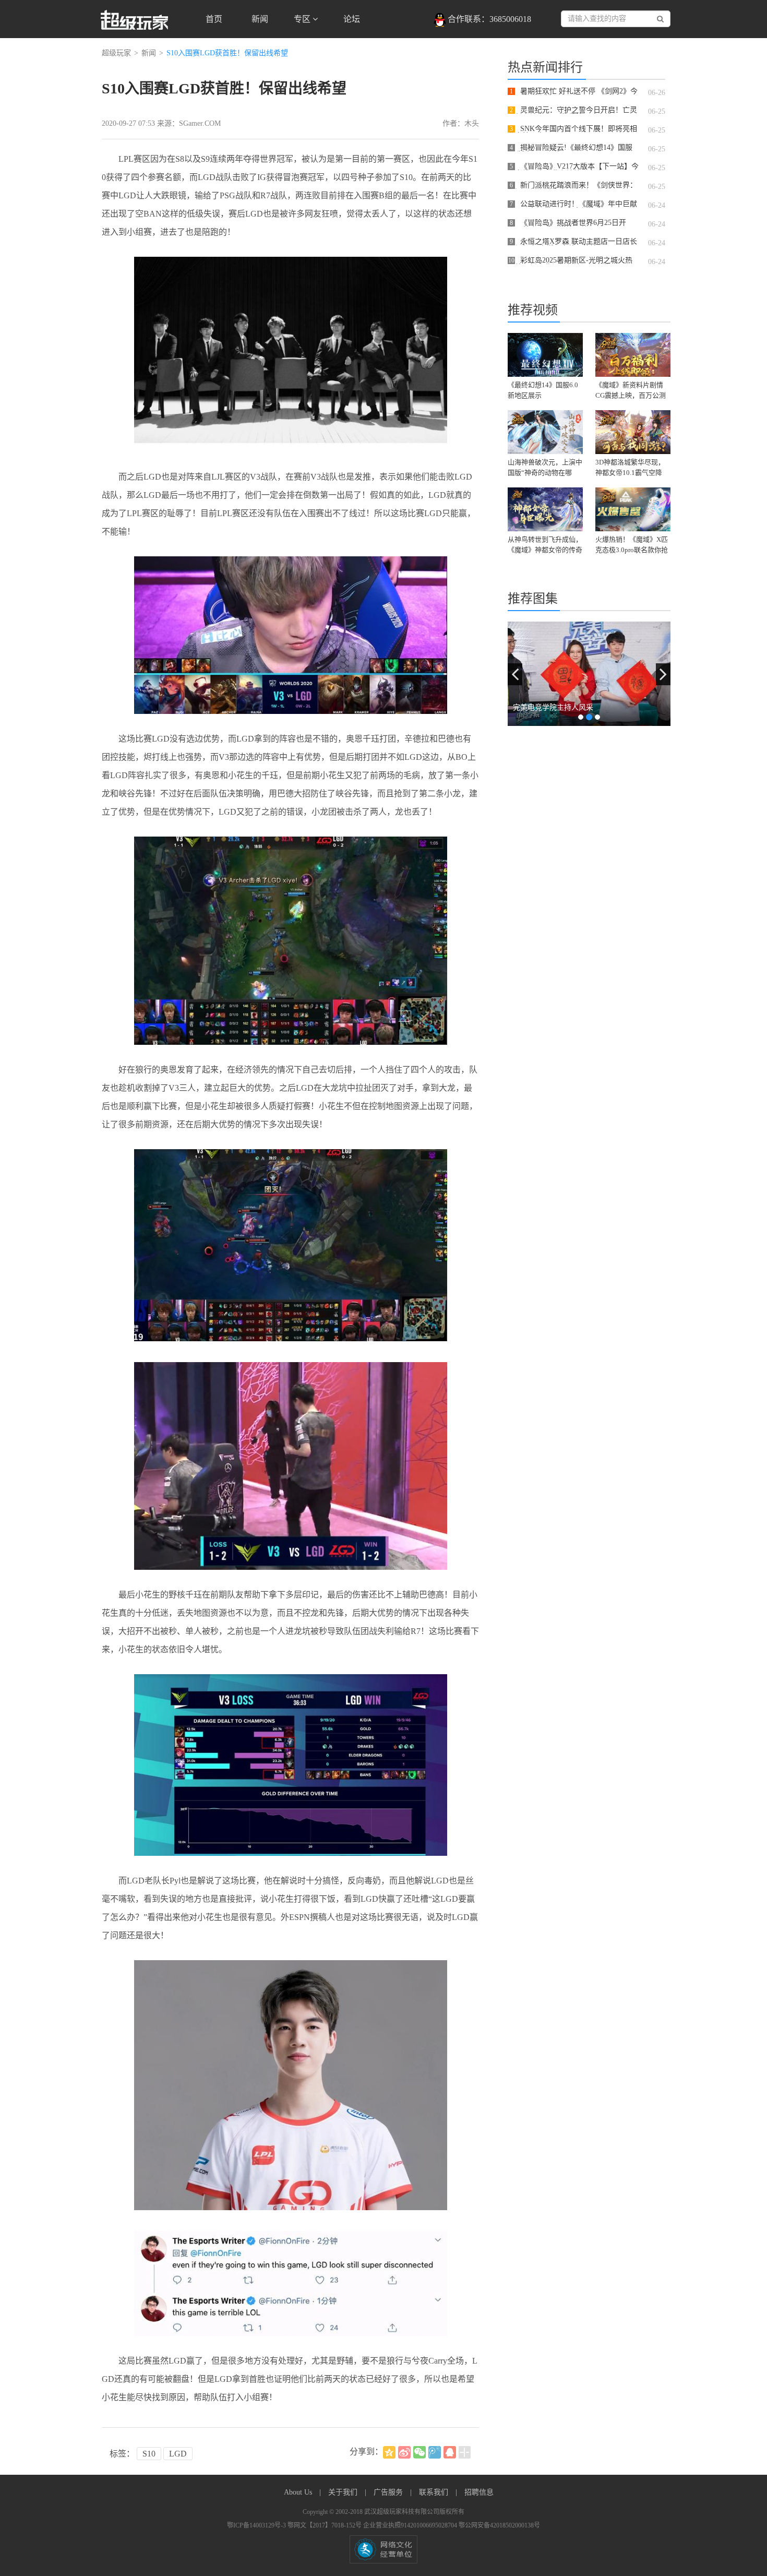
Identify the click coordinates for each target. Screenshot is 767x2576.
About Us (299, 2492)
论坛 (352, 19)
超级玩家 (116, 53)
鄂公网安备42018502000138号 (499, 2525)
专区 (303, 19)
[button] (515, 674)
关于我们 (344, 2492)
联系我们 (435, 2492)
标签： (122, 2454)
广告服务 (389, 2492)
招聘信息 (479, 2492)
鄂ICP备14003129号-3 (257, 2525)
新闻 (260, 19)
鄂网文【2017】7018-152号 (325, 2525)
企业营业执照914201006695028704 (411, 2525)
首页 (214, 19)
